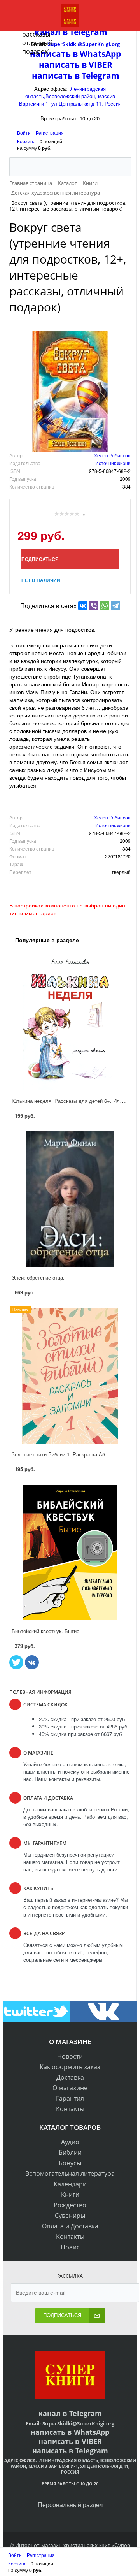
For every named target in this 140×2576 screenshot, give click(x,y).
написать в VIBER (76, 65)
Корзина (26, 141)
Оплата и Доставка (70, 2226)
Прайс (70, 2247)
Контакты (70, 2109)
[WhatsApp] (105, 606)
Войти (24, 133)
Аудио (70, 2142)
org (110, 2423)
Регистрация (50, 133)
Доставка (70, 2077)
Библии (70, 2152)
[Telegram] (115, 606)
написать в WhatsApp (70, 2432)
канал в (53, 2413)
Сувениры (70, 2216)
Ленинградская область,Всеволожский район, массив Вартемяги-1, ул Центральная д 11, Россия (70, 96)
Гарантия (70, 2098)
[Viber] (94, 606)
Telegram (85, 2413)
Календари (70, 2184)
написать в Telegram (76, 76)
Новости (70, 2056)
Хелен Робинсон (112, 455)
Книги (70, 2194)
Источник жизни (113, 463)
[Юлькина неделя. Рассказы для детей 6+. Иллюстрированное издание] (70, 1022)
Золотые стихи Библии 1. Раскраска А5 (58, 1454)
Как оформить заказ (70, 2067)
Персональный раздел (70, 2505)
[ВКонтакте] (83, 606)
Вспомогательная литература (70, 2173)
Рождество (70, 2205)
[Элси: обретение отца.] (70, 1199)
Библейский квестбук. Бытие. (46, 1631)
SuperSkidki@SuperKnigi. (74, 2423)
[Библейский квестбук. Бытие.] (70, 1553)
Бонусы (70, 2163)
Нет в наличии (41, 580)
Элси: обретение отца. (38, 1277)
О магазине (70, 2088)
